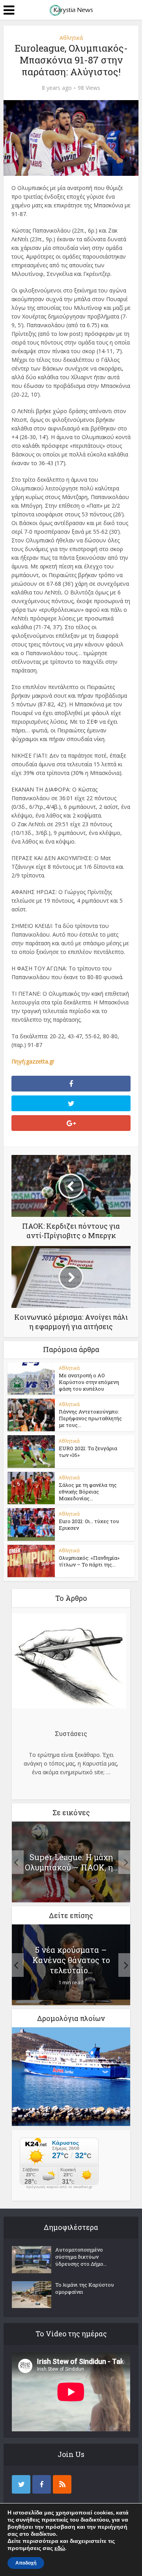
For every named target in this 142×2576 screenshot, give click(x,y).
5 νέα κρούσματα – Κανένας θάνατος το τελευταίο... (71, 1960)
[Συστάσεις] (69, 1662)
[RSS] (62, 2484)
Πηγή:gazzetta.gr (33, 1061)
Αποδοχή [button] (26, 2563)
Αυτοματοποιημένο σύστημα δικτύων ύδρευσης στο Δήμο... (81, 2257)
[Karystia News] (71, 9)
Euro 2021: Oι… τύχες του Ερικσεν (89, 1525)
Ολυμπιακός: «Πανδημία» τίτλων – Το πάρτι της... (89, 1561)
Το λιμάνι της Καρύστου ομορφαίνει (85, 2288)
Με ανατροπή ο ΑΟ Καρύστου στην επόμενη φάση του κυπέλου (89, 1382)
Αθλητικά (71, 38)
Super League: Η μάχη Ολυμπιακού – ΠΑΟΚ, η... (71, 1862)
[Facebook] (42, 2484)
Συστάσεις (71, 1733)
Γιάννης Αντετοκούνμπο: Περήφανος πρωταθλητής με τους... (90, 1418)
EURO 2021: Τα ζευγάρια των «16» (88, 1452)
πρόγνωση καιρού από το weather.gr (59, 2187)
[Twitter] (21, 2484)
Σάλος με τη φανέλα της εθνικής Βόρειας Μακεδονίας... (88, 1492)
